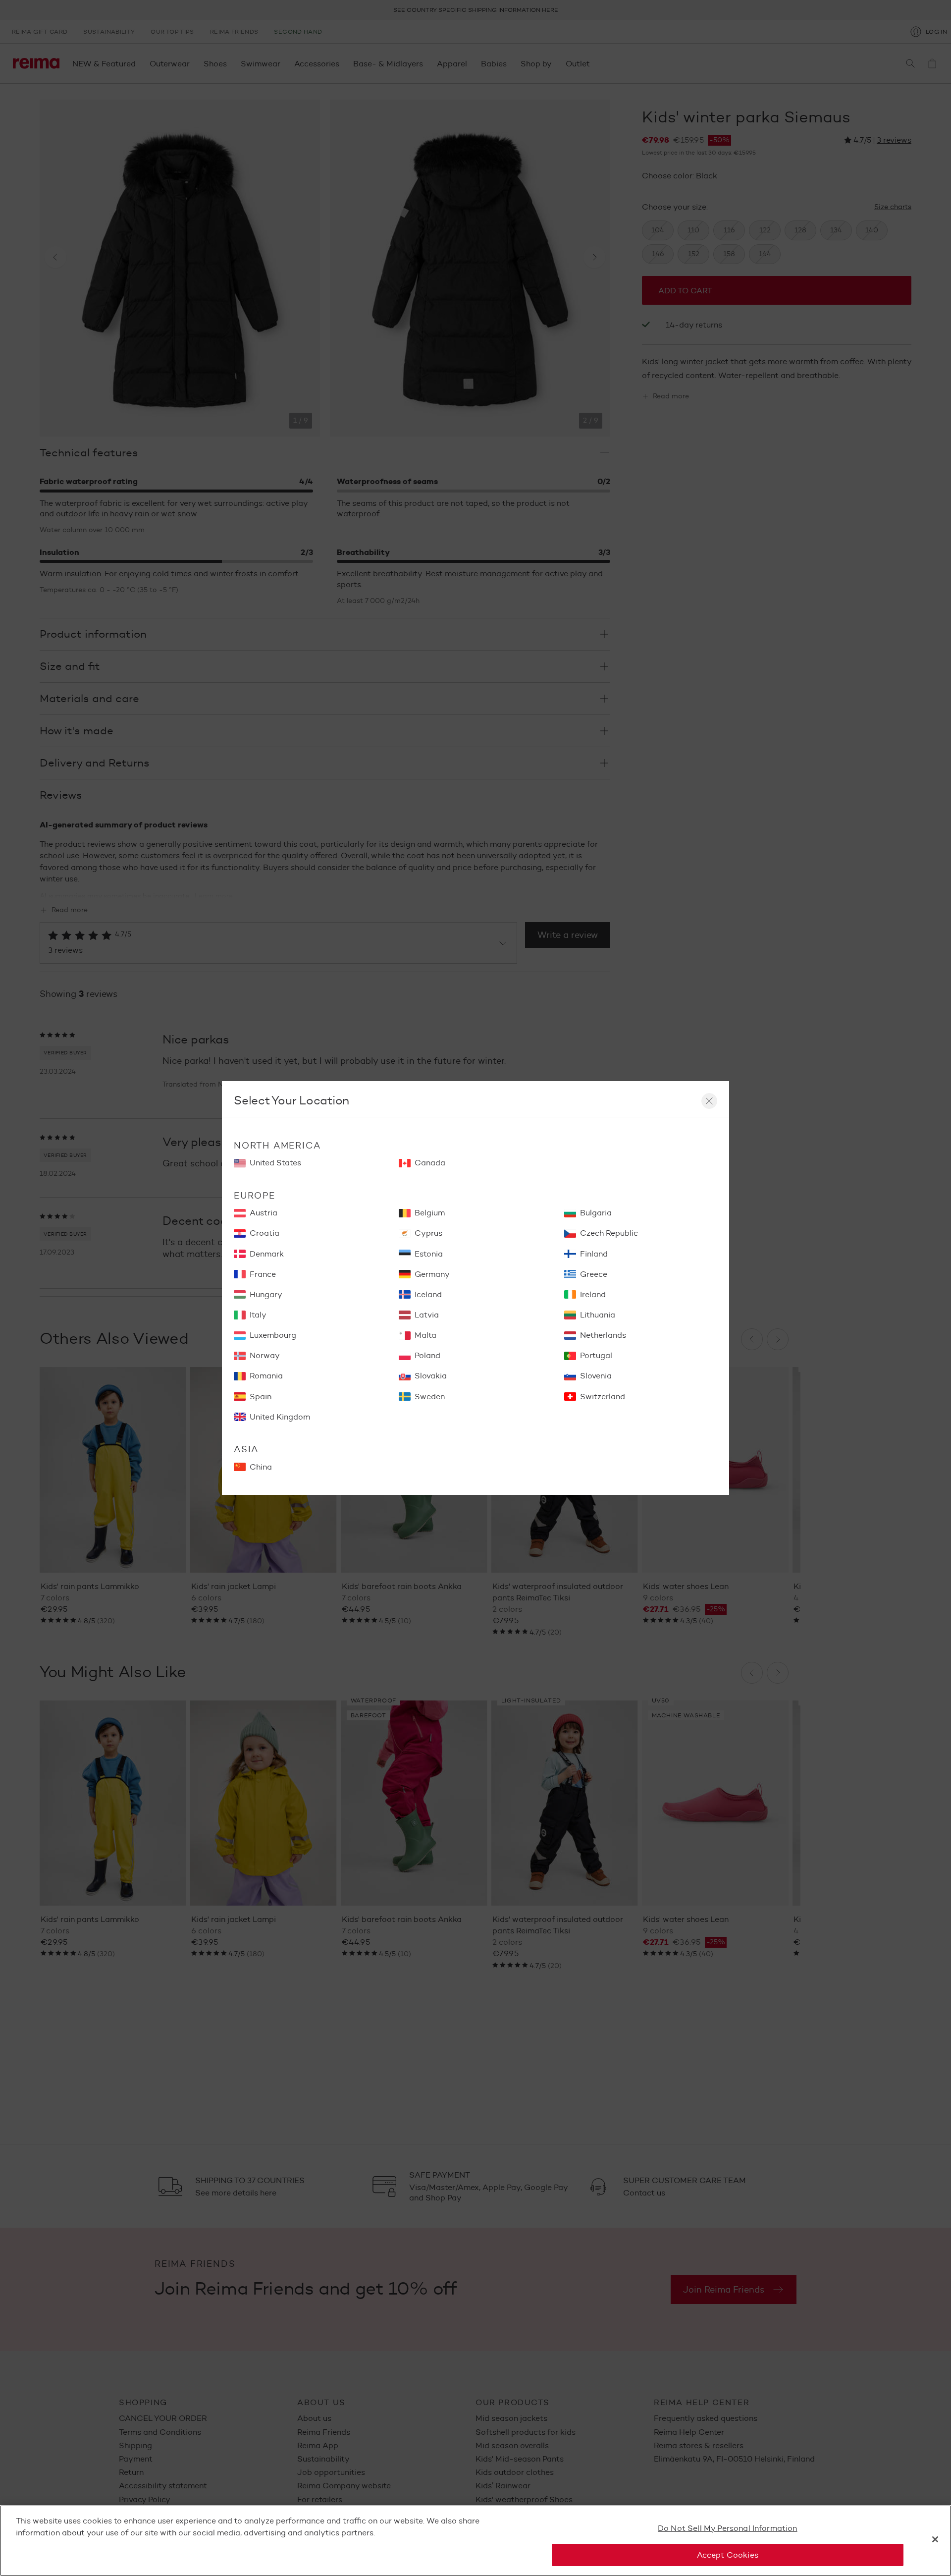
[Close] (935, 2539)
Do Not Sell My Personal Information (728, 2528)
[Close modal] (709, 1101)
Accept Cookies (728, 2555)
